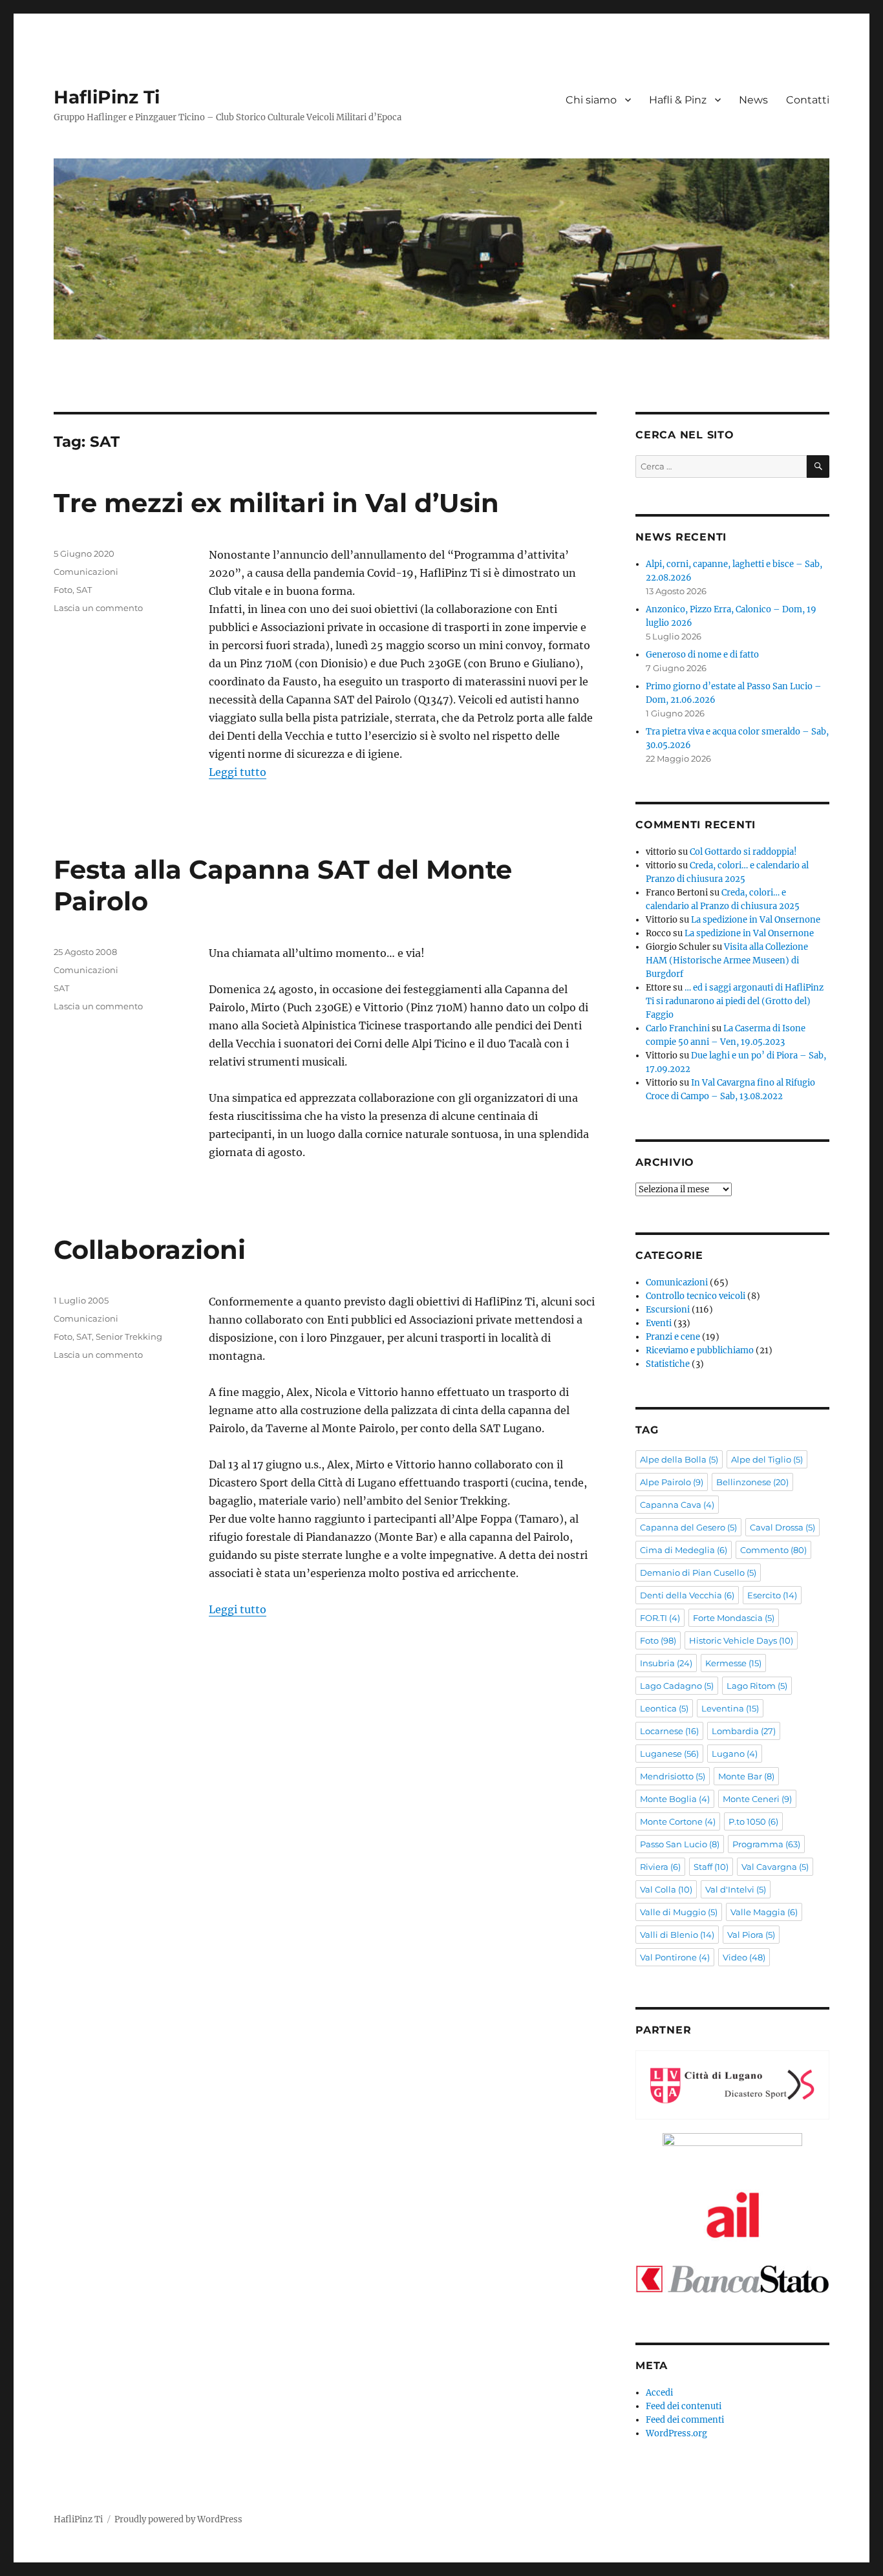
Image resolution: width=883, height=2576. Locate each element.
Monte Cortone (678, 1821)
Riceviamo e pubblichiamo (700, 1350)
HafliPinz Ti (107, 97)
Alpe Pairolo (672, 1482)
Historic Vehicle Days (741, 1640)
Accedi (659, 2393)
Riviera (660, 1867)
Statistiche (668, 1364)
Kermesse (733, 1663)
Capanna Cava (677, 1505)
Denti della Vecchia (687, 1595)
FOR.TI (660, 1618)
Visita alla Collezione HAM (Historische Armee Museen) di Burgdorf (727, 961)
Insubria (666, 1663)
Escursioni (668, 1310)
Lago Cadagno (677, 1686)
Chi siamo (591, 100)
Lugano (735, 1754)
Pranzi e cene (673, 1337)
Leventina (730, 1708)
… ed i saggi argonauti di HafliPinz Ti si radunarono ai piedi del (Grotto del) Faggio (735, 1001)
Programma (766, 1844)
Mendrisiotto (673, 1776)
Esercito (772, 1595)
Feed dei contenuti (684, 2406)
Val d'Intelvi (736, 1889)
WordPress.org (676, 2433)
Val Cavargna (775, 1867)
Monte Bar (746, 1776)
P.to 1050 (753, 1821)
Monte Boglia (675, 1799)
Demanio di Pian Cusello (698, 1572)
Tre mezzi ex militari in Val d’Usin (276, 503)
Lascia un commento (98, 608)
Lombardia (744, 1731)
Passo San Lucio (680, 1844)
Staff (711, 1867)
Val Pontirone (675, 1957)
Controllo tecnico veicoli (696, 1296)
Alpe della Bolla (679, 1459)
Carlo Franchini (678, 1028)
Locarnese (669, 1731)
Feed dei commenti (685, 2420)
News (753, 100)
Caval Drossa (782, 1527)
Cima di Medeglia (684, 1550)
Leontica (664, 1708)
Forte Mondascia (734, 1618)
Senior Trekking (129, 1336)
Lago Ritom (757, 1686)
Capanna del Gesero (688, 1527)
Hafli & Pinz (678, 100)
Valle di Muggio (679, 1912)
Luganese (669, 1754)
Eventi (659, 1323)
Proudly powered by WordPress (178, 2519)
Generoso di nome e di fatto (702, 655)
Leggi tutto (238, 772)
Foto (63, 590)
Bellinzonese (752, 1482)
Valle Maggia (764, 1912)
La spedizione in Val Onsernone (756, 920)
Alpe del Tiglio (767, 1459)
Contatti (808, 100)
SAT (84, 590)
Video (744, 1957)
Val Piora (751, 1935)
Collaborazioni (150, 1250)
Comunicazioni (86, 572)
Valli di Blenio (677, 1935)
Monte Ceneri (757, 1799)
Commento (773, 1550)
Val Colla (666, 1889)
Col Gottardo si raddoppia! (743, 852)
